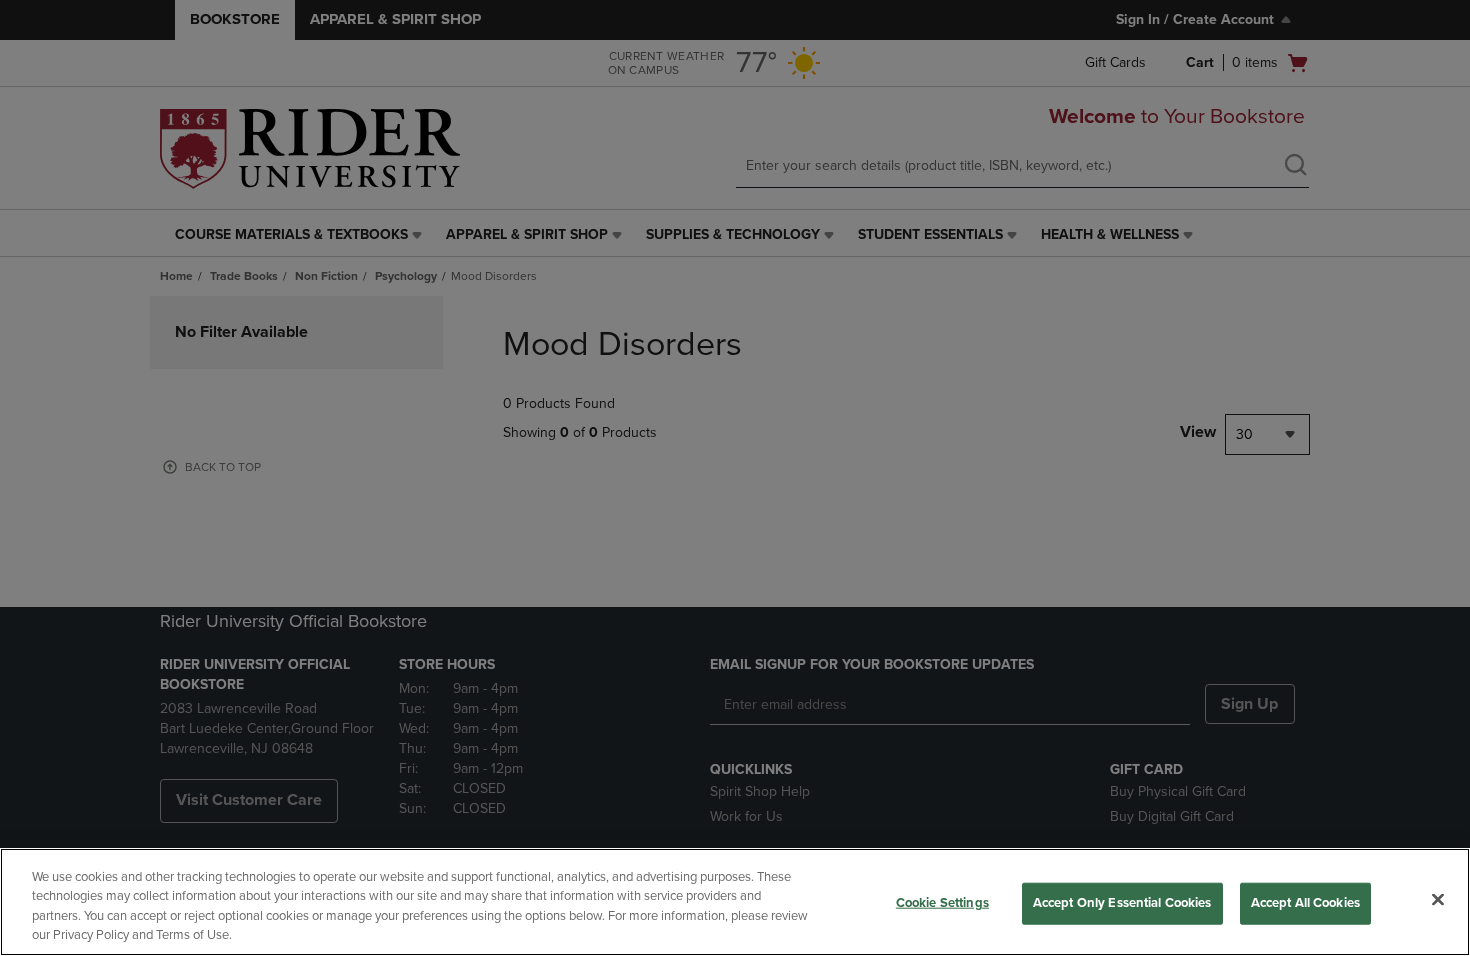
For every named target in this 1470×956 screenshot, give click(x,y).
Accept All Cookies (1305, 903)
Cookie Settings (942, 903)
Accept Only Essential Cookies (1122, 903)
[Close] (1438, 899)
